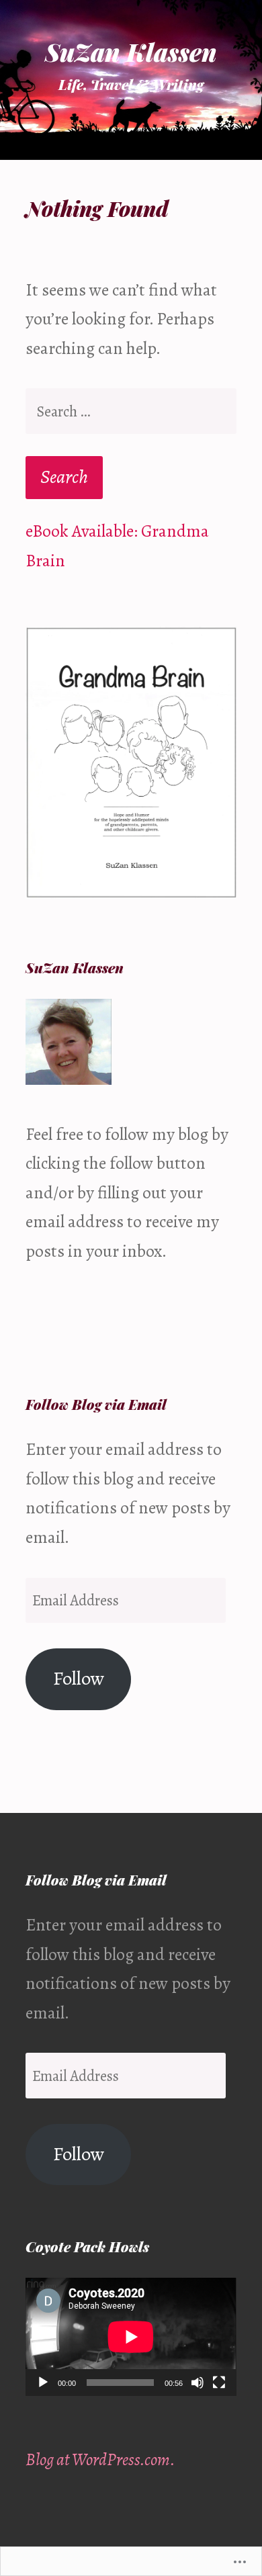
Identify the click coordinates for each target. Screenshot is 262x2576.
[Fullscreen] (219, 2383)
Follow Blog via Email (96, 1404)
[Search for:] (131, 411)
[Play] (43, 2383)
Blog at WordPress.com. (100, 2459)
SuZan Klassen (131, 52)
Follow (79, 1678)
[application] (131, 2337)
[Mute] (198, 2383)
